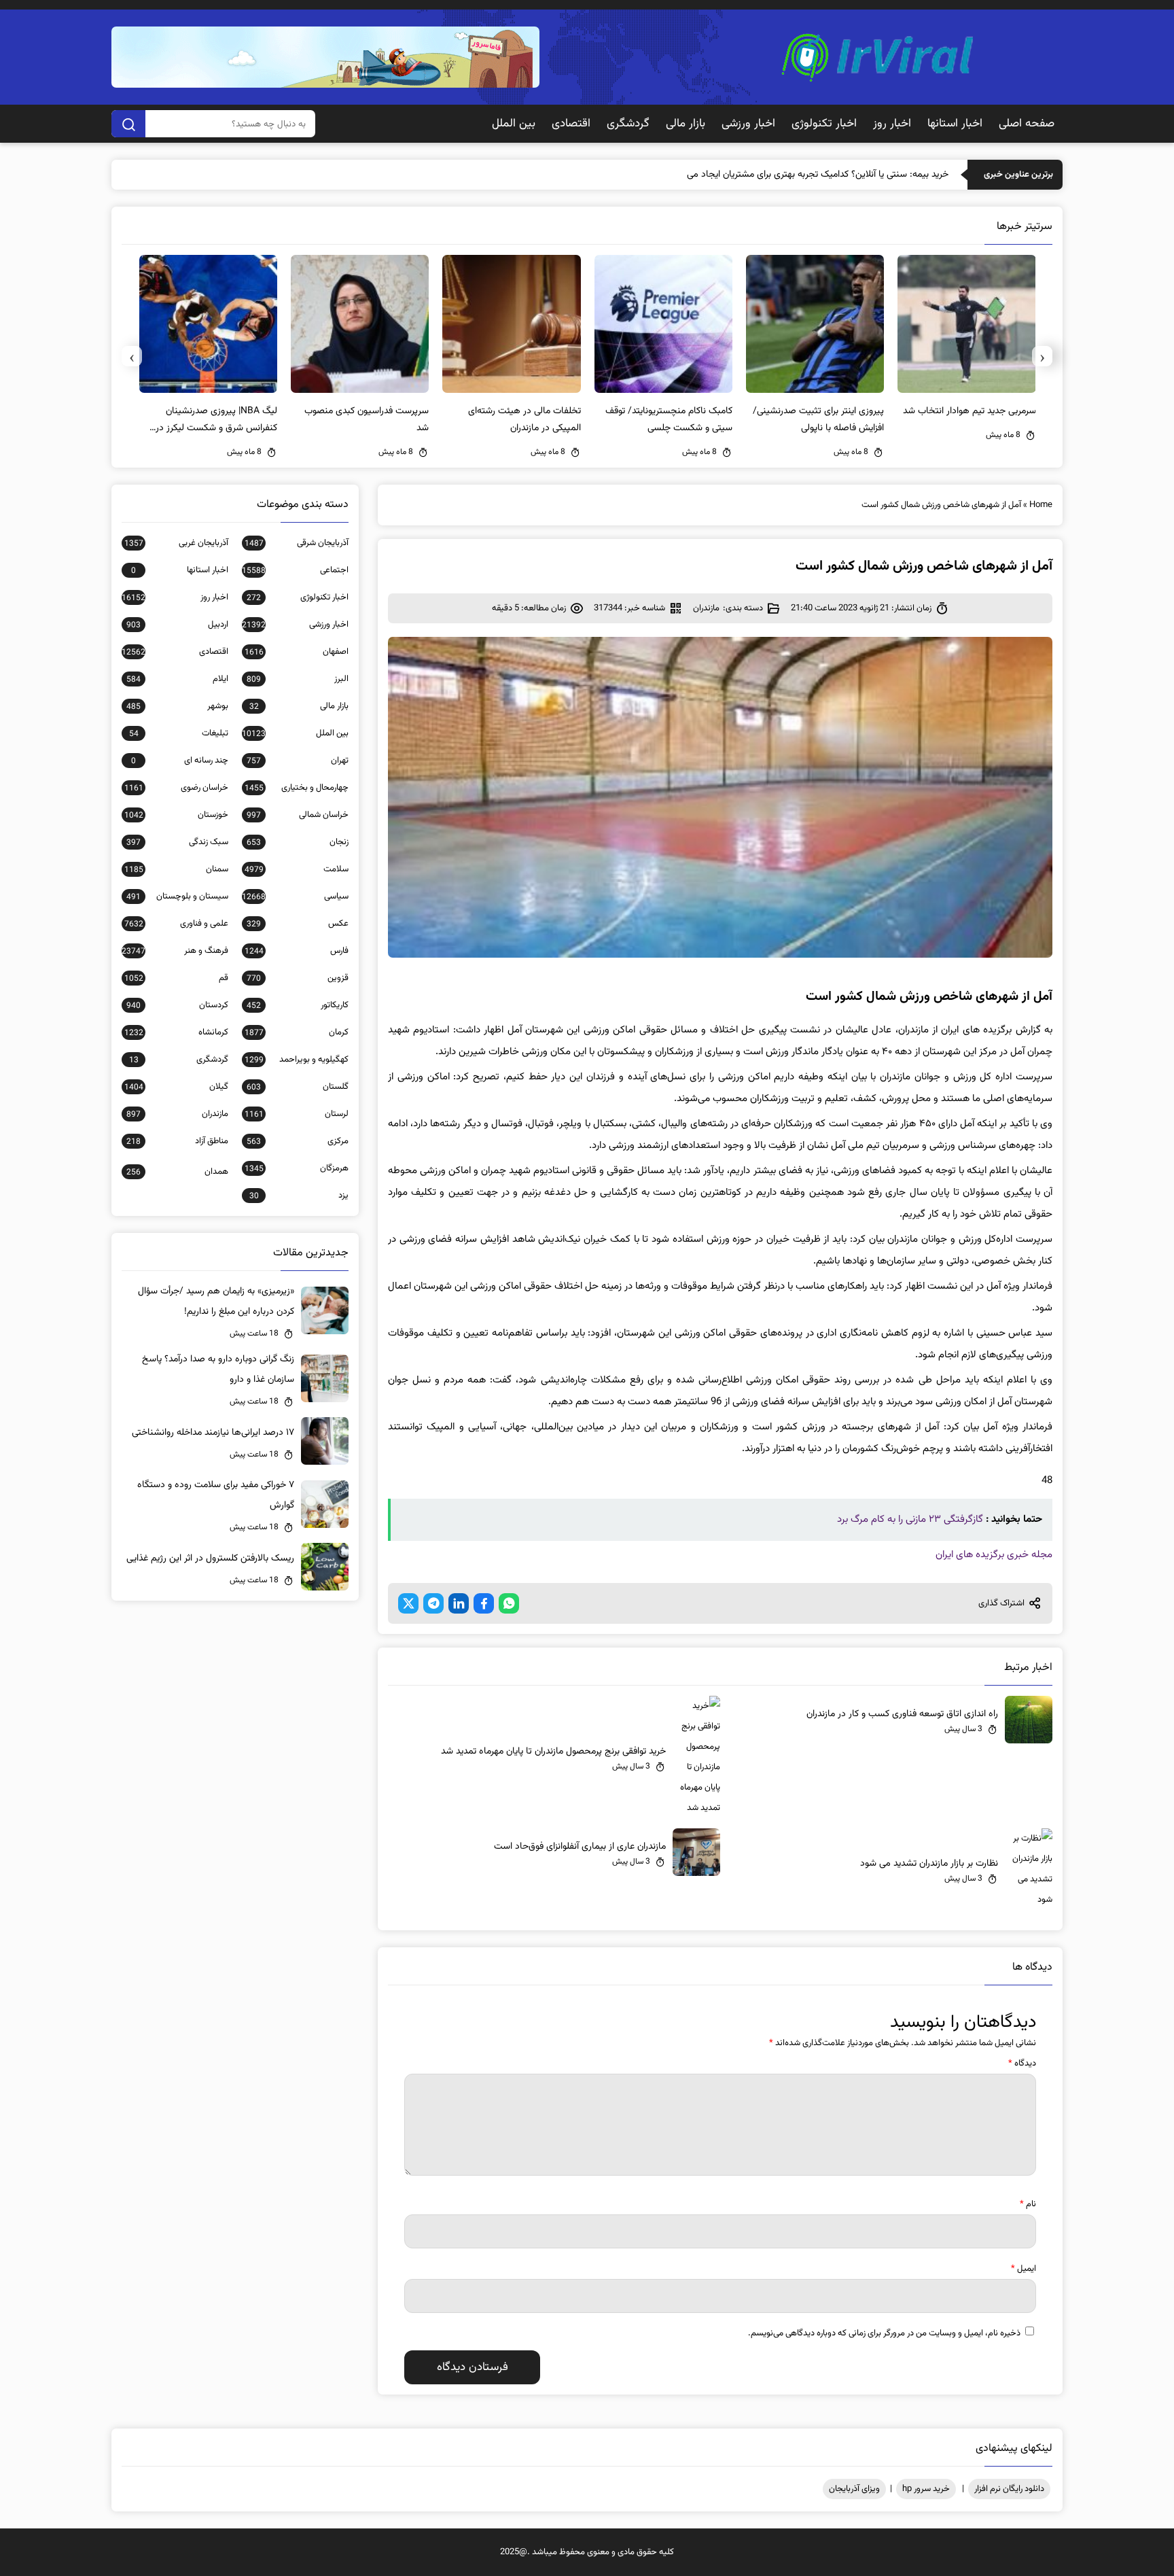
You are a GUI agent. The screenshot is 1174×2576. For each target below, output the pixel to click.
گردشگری (628, 124)
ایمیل (1024, 2269)
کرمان (297, 1032)
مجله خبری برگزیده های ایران (994, 1555)
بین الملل (514, 124)
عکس (298, 924)
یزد (299, 1196)
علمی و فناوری (176, 924)
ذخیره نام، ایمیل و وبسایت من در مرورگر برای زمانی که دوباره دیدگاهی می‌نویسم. (884, 2333)
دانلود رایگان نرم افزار (1009, 2489)
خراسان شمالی (298, 815)
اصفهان (297, 652)
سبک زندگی (177, 842)
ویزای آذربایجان (854, 2489)
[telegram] (433, 1603)
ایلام (177, 679)
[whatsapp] (509, 1603)
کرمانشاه (176, 1032)
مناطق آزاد (177, 1141)
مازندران (706, 608)
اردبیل (177, 625)
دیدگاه (1022, 2064)
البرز (298, 679)
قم (176, 978)
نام (1028, 2204)
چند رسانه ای (180, 761)
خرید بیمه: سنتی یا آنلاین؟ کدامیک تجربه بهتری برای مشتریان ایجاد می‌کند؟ (810, 175)
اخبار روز (892, 124)
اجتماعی (295, 570)
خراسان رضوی (176, 788)
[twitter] (408, 1603)
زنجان (298, 842)
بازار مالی (686, 124)
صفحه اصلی (1027, 124)
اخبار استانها (955, 124)
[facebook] (484, 1603)
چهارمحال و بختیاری (297, 788)
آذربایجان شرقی (297, 543)
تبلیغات (179, 733)
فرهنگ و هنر (175, 951)
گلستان (298, 1087)
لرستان (297, 1114)
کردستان (177, 1005)
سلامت (297, 869)
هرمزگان (297, 1168)
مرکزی (298, 1141)
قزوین (298, 978)
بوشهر (177, 706)
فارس (297, 951)
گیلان (176, 1087)
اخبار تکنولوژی (824, 124)
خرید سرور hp (926, 2489)
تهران (298, 761)
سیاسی (295, 897)
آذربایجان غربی (176, 543)
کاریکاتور (298, 1005)
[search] (128, 124)
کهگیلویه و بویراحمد (297, 1060)
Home (1041, 505)
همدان (177, 1172)
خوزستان (176, 815)
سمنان (176, 869)
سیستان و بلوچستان (177, 897)
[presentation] (1042, 356)
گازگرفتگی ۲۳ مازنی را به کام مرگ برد (910, 1519)
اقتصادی (571, 124)
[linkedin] (459, 1603)
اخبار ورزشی (748, 124)
